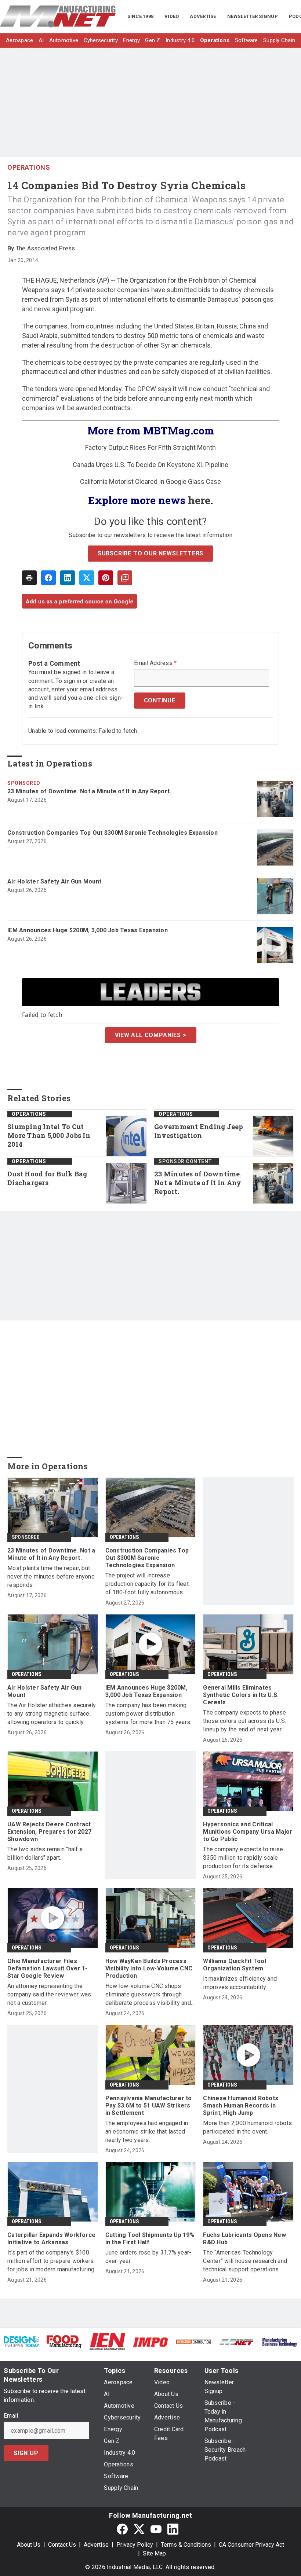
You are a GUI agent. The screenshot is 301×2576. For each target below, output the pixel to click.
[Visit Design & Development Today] (21, 2341)
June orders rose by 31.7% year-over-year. (148, 2257)
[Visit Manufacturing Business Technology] (280, 2342)
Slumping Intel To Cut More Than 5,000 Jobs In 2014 (49, 1136)
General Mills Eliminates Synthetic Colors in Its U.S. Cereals (241, 1695)
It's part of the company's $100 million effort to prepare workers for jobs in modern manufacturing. (51, 2261)
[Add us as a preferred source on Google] (125, 578)
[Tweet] (87, 578)
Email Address (155, 663)
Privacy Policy (135, 2545)
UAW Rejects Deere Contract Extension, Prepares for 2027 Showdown (49, 1832)
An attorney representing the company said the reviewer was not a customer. (49, 1994)
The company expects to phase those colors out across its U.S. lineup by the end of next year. (244, 1721)
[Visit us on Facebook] (122, 2529)
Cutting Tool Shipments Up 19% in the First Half (150, 2239)
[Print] (29, 578)
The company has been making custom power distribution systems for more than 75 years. (148, 1714)
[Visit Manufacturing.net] (237, 2342)
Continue (160, 700)
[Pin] (106, 578)
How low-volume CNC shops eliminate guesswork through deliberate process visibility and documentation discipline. (148, 1995)
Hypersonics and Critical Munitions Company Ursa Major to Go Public (248, 1832)
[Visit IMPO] (150, 2342)
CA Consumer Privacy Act (251, 2545)
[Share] (48, 578)
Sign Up (26, 2453)
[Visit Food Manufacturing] (64, 2341)
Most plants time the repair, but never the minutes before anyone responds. (51, 1577)
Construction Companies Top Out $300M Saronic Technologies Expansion (113, 833)
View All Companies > (151, 1035)
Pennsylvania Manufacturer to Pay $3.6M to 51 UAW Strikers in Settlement (149, 2105)
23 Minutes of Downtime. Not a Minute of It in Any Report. (89, 791)
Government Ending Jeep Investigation (199, 1131)
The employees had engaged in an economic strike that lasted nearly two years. (147, 2132)
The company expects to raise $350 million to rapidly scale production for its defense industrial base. (243, 1858)
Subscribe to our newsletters (150, 553)
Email (11, 2416)
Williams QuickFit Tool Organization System (235, 1965)
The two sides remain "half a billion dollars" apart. (45, 1853)
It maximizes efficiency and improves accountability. (240, 1983)
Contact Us (62, 2545)
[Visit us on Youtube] (156, 2529)
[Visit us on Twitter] (139, 2529)
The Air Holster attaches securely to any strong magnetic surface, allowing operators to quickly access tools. (52, 1714)
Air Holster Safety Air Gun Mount (54, 881)
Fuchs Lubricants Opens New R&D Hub (244, 2239)
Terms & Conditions (186, 2545)
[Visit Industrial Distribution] (194, 2342)
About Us (29, 2545)
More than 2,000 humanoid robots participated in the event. (247, 2127)
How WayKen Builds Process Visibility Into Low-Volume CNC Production (149, 1968)
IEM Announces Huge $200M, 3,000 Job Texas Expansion (88, 930)
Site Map (154, 2553)
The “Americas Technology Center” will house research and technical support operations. (245, 2261)
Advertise (96, 2545)
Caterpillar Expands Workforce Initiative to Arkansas (51, 2239)
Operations (29, 167)
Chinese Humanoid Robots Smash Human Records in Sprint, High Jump (241, 2105)
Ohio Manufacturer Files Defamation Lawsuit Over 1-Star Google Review (48, 1968)
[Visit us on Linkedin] (173, 2529)
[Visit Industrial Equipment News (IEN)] (107, 2341)
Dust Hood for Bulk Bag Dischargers (47, 1178)
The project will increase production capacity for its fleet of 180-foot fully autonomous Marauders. (147, 1584)
